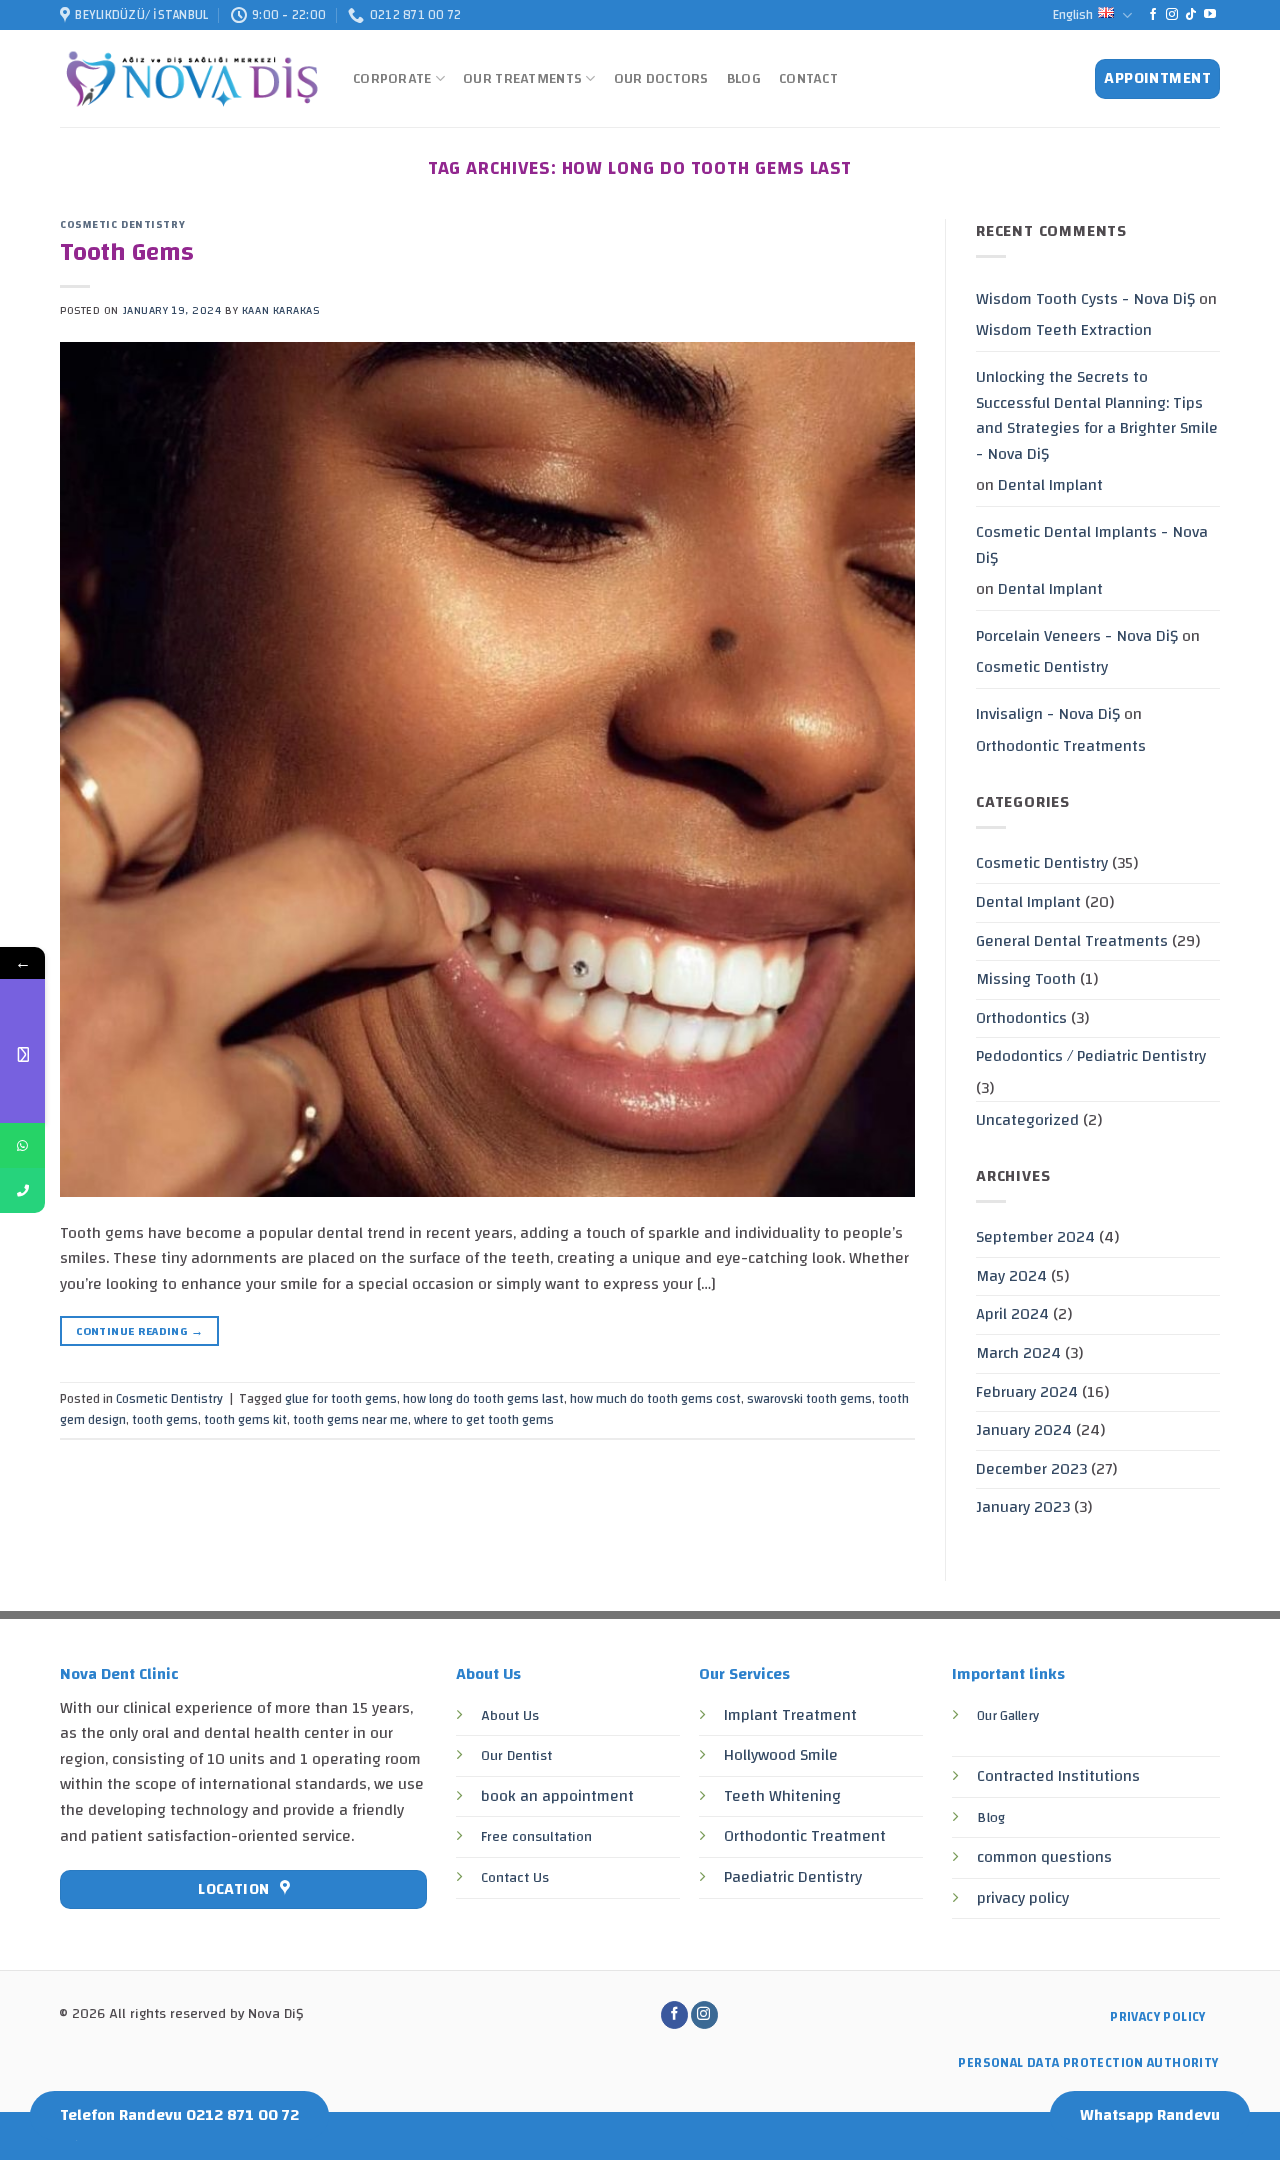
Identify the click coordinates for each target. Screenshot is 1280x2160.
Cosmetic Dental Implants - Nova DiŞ (1092, 545)
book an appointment (557, 1796)
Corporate (392, 78)
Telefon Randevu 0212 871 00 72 (179, 2115)
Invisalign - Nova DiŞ (1048, 714)
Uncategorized (1027, 1120)
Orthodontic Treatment (805, 1836)
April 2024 (1012, 1314)
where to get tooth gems (484, 1420)
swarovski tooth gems (809, 1399)
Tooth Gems (127, 252)
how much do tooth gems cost (655, 1399)
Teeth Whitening (782, 1796)
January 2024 (1024, 1430)
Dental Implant (1050, 485)
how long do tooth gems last (483, 1399)
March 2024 (1018, 1353)
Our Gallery (1008, 1715)
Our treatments (522, 78)
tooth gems (165, 1420)
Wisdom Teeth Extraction (1064, 330)
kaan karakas (281, 310)
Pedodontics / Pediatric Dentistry (1091, 1056)
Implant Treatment (790, 1715)
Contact (808, 78)
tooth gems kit (245, 1420)
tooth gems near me (350, 1420)
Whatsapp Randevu (1150, 2115)
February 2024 (1027, 1392)
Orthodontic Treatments (1061, 746)
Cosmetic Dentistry (122, 224)
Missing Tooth (1026, 979)
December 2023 (1031, 1469)
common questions (1044, 1857)
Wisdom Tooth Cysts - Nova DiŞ (1085, 299)
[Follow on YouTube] (1210, 15)
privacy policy (1023, 1898)
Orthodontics (1021, 1018)
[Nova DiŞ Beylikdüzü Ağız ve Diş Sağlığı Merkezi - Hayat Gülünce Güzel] (191, 79)
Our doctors (661, 78)
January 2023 (1023, 1507)
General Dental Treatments (1072, 941)
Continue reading (139, 1331)
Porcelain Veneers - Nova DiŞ (1077, 636)
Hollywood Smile (781, 1755)
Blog (744, 78)
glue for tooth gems (341, 1399)
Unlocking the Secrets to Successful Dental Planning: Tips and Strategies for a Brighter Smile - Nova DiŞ (1097, 415)
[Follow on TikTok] (1191, 15)
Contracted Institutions (1058, 1776)
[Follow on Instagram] (1172, 15)
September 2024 (1035, 1237)
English (1073, 15)
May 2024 (1011, 1276)
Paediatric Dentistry (793, 1877)
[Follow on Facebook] (1153, 15)
